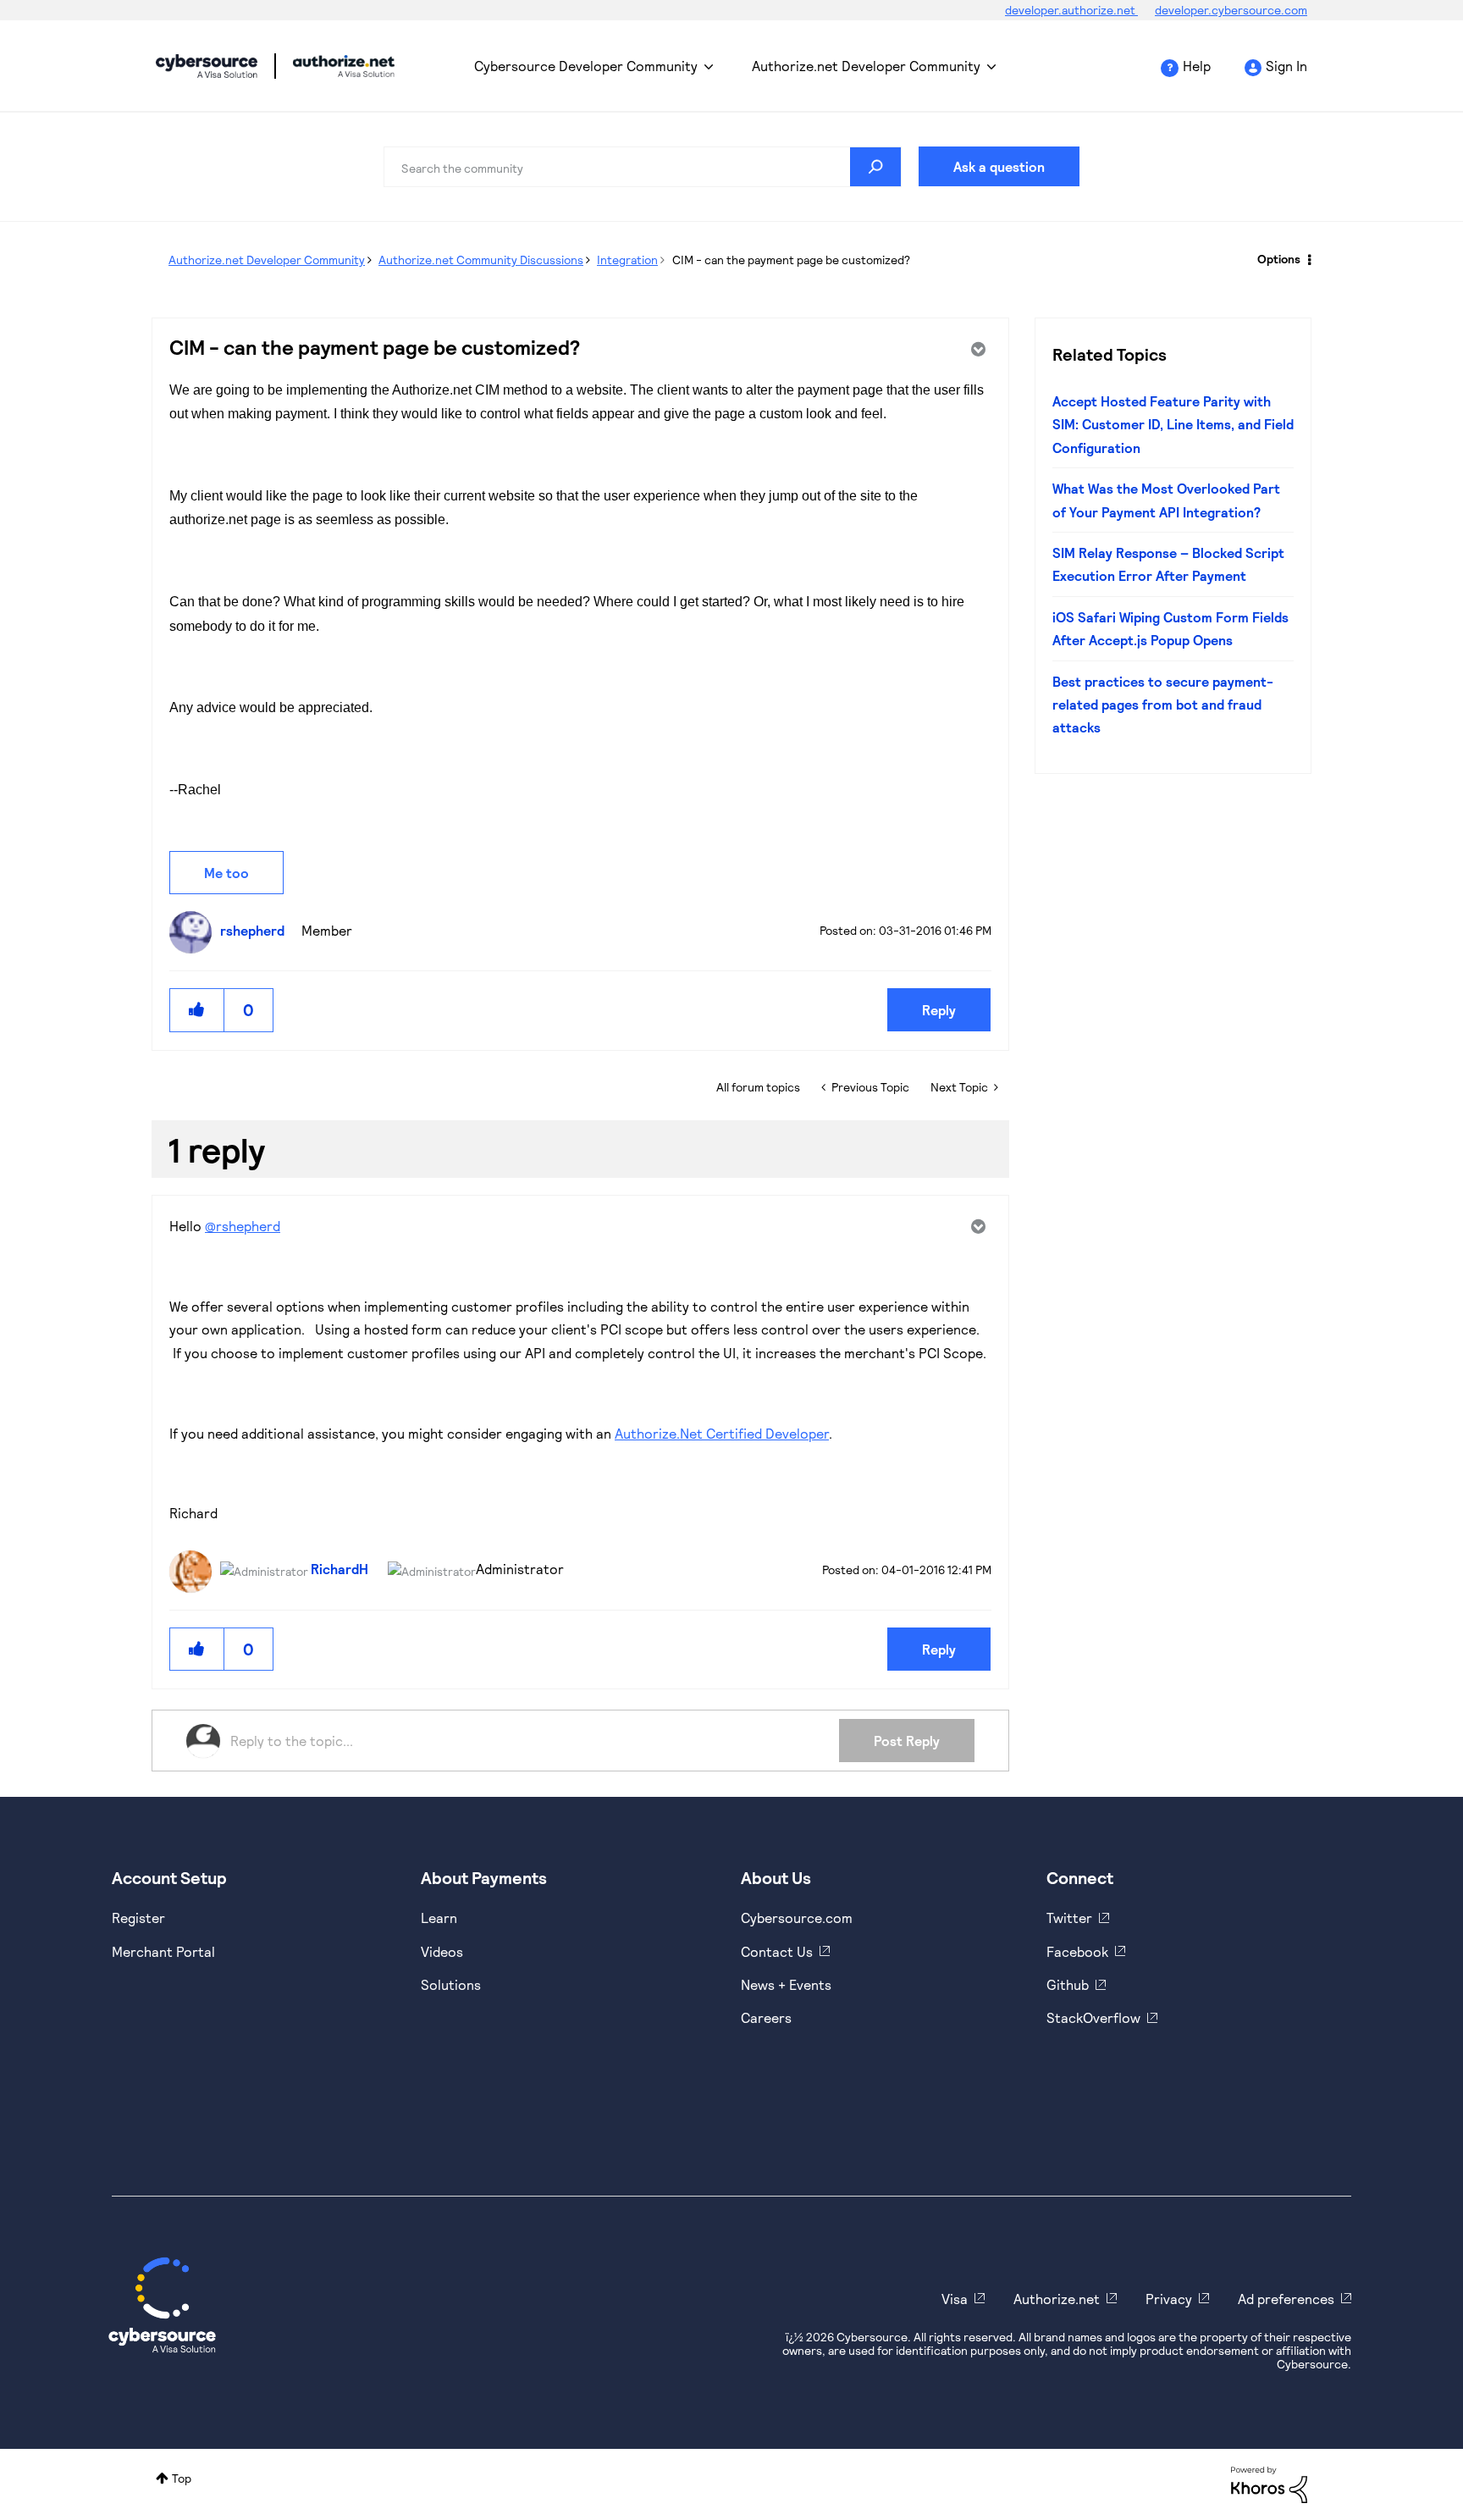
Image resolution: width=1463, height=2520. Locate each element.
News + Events (786, 1984)
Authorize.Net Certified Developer (722, 1433)
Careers (766, 2017)
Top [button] (182, 2478)
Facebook (1077, 1951)
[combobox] (643, 167)
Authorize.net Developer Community (866, 66)
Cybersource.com (797, 1918)
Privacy (1169, 2299)
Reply (939, 1010)
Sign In (1286, 66)
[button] (197, 1010)
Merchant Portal (163, 1951)
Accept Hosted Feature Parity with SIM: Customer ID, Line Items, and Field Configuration (1173, 424)
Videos (442, 1951)
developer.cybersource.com (1231, 10)
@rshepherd (243, 1226)
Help (1197, 66)
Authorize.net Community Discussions (481, 260)
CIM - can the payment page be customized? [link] (791, 260)
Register (138, 1918)
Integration (627, 260)
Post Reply (907, 1741)
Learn (439, 1918)
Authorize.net (1057, 2299)
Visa (955, 2299)
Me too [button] (226, 873)
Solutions (451, 1984)
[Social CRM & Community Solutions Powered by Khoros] (1269, 2483)
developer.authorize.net (1071, 10)
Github (1068, 1984)
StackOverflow (1093, 2017)
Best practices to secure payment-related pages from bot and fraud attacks (1163, 705)
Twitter (1069, 1918)
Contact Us (777, 1951)
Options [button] (1279, 259)
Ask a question (999, 166)
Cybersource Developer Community (207, 66)
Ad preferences (1286, 2299)
